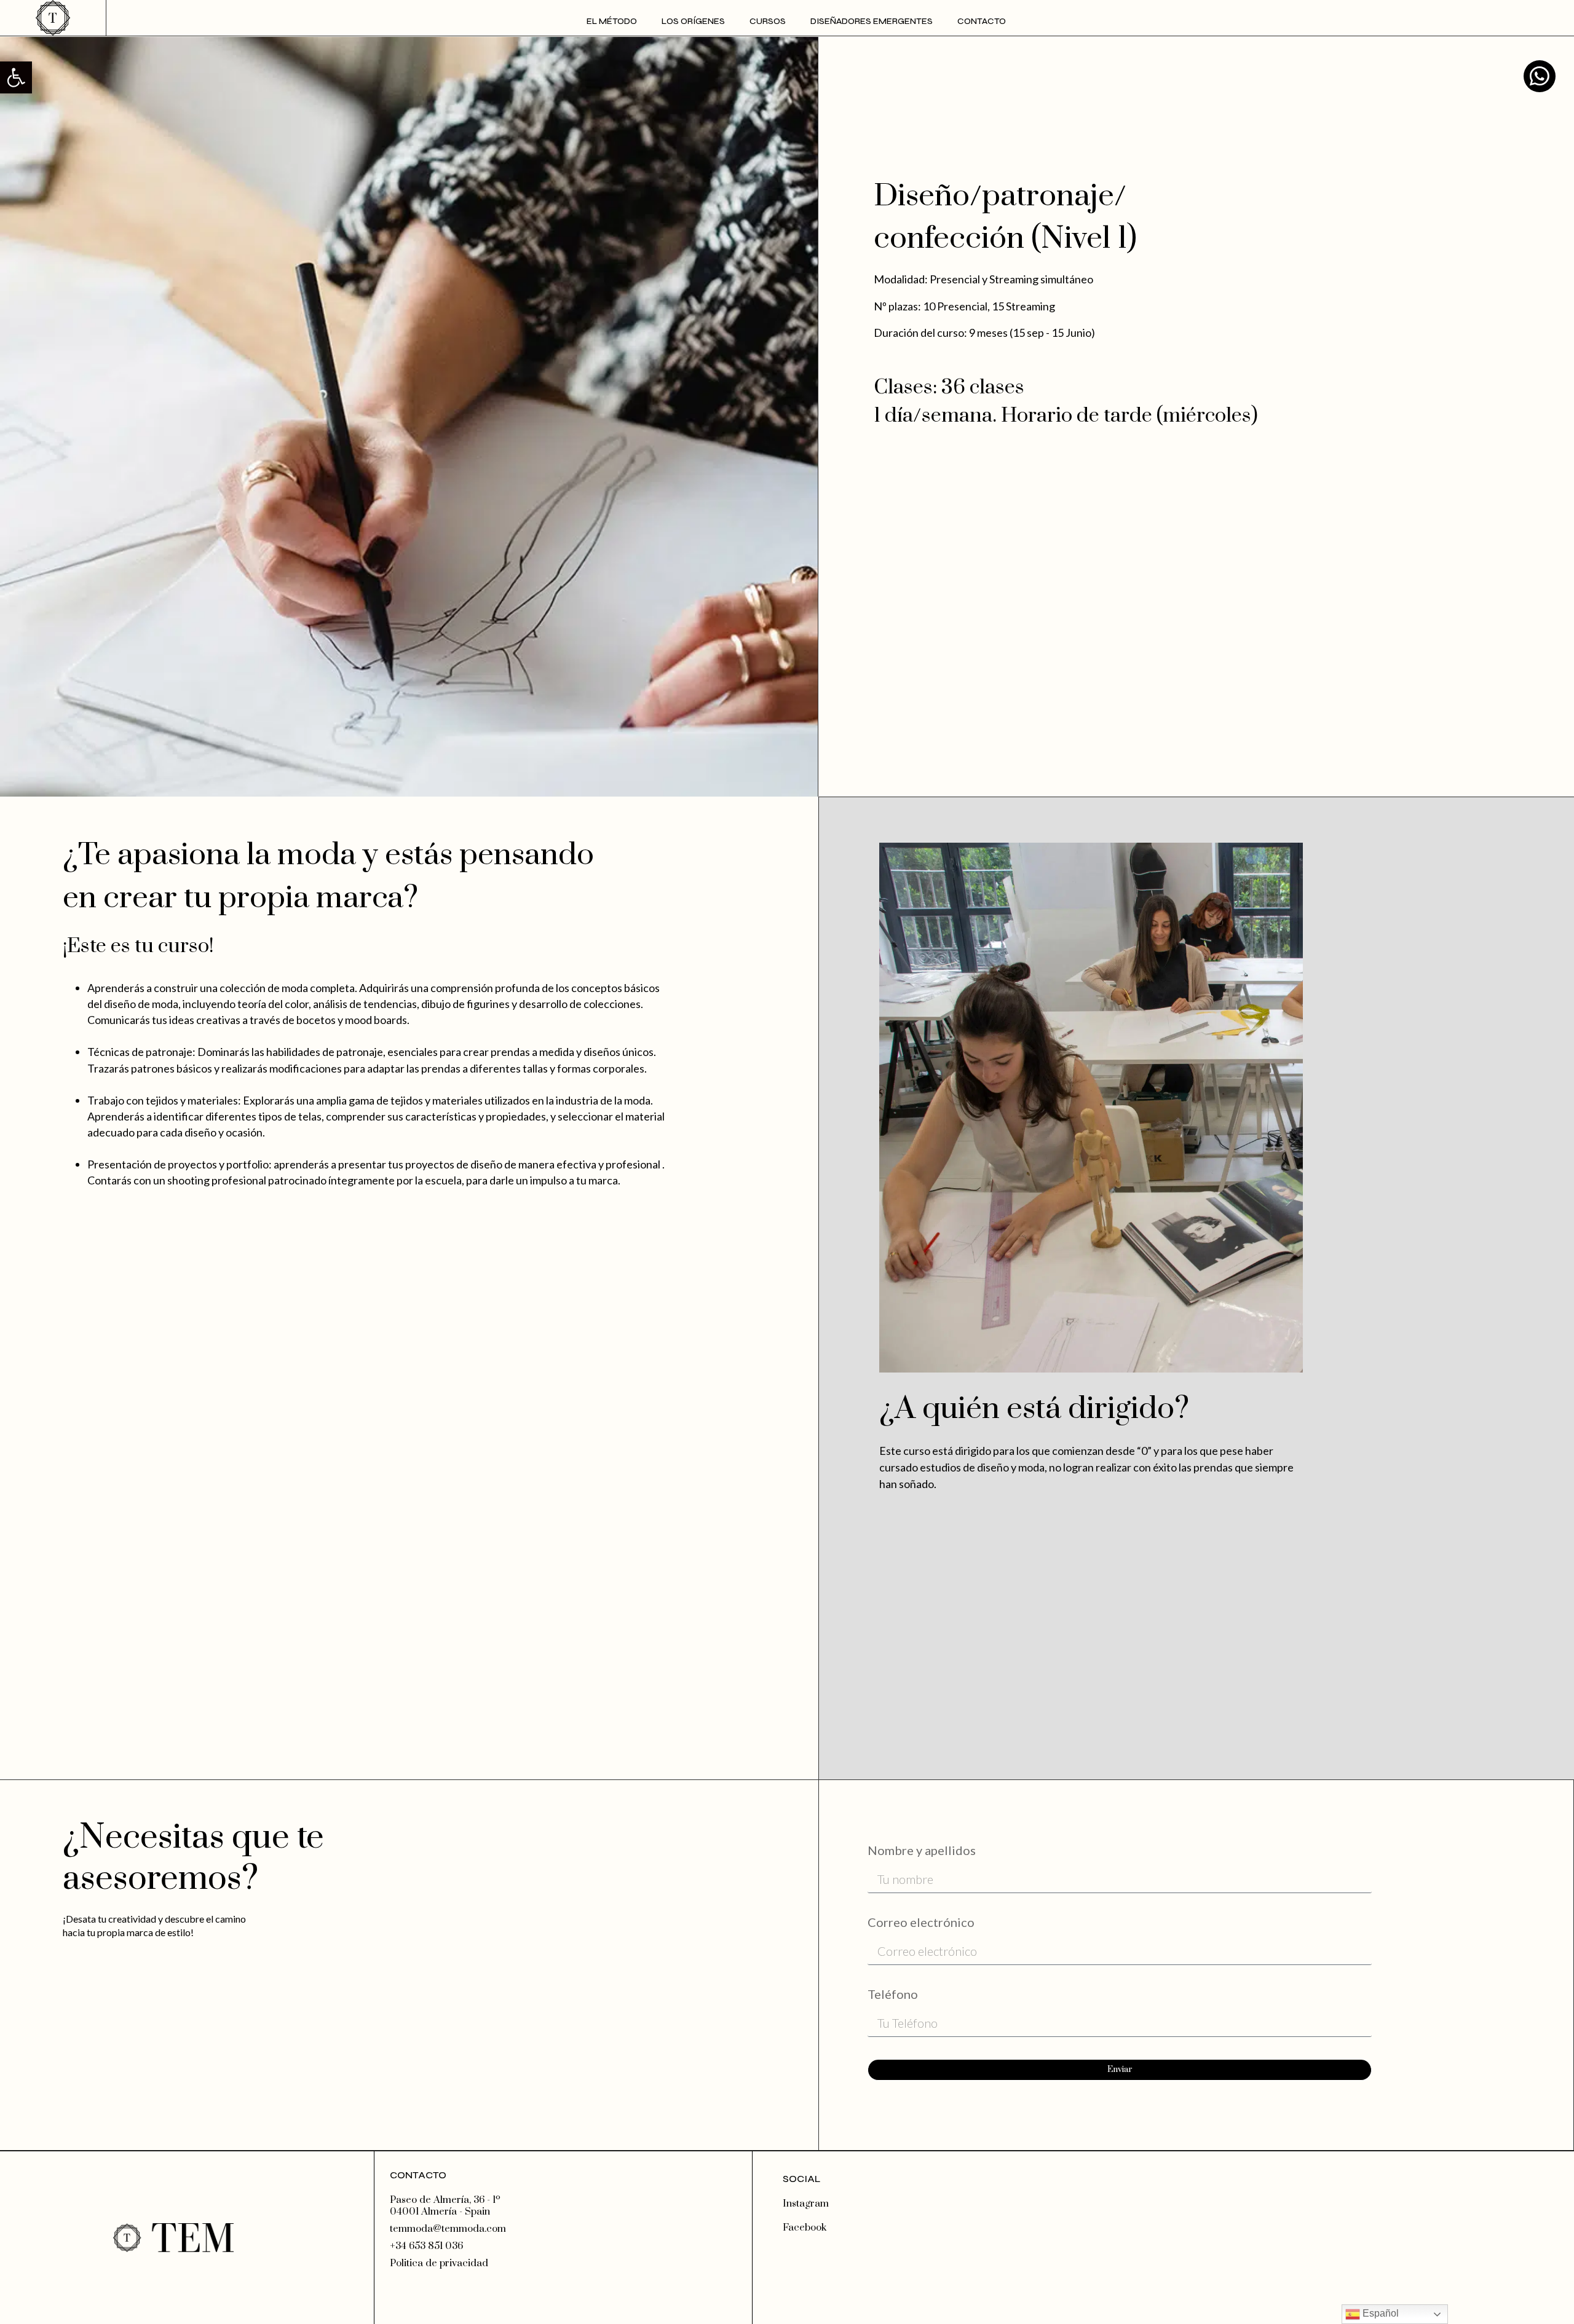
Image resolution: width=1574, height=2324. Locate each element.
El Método (612, 21)
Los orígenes (693, 21)
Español (1379, 2313)
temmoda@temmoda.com (448, 2229)
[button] (16, 77)
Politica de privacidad (439, 2263)
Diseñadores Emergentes (872, 21)
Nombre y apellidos (922, 1851)
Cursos (768, 21)
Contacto (982, 21)
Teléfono (893, 1995)
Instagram (806, 2204)
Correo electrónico (921, 1923)
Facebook (805, 2227)
